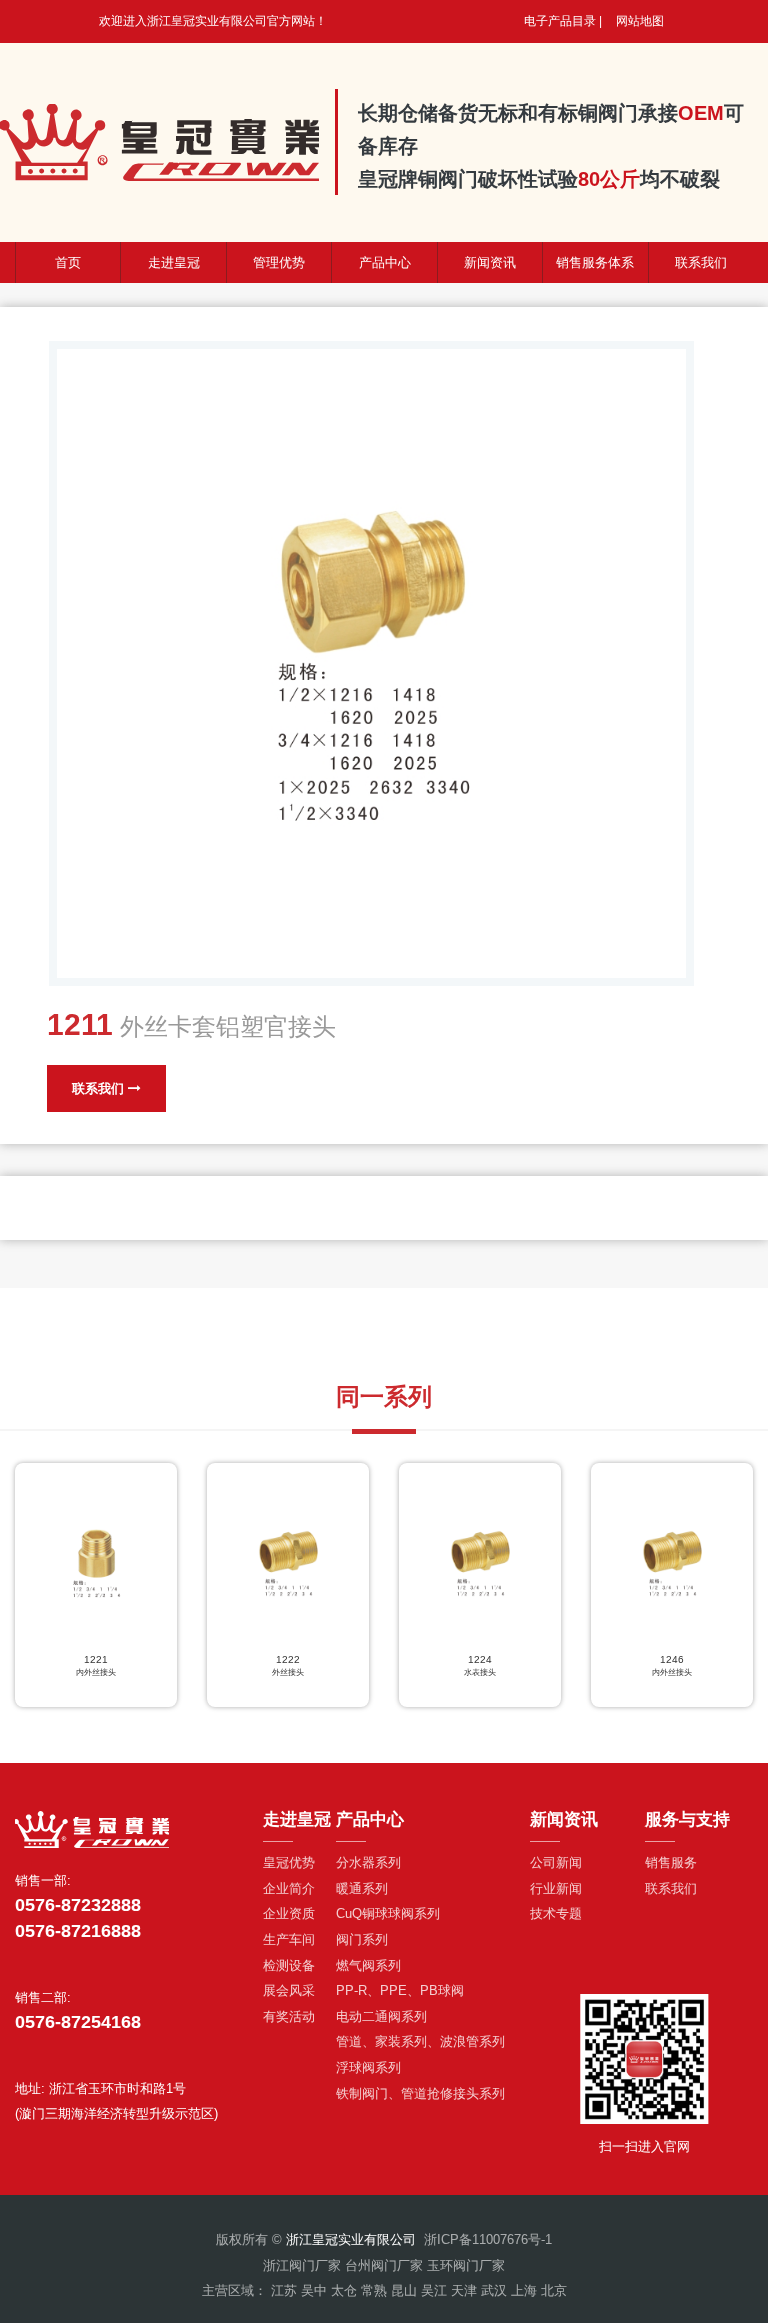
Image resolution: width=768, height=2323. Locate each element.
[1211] (371, 663)
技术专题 (556, 1913)
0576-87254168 (78, 2022)
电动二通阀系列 (381, 2016)
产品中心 (385, 262)
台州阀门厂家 (384, 2265)
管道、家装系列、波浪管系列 (420, 2041)
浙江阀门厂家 (302, 2265)
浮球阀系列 (368, 2067)
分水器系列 (368, 1862)
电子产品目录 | (563, 21)
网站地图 (640, 21)
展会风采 (289, 1990)
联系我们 (100, 1088)
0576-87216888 (78, 1931)
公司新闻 (556, 1862)
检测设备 (289, 1965)
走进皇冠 (174, 262)
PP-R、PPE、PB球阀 (400, 1990)
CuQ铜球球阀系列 (388, 1913)
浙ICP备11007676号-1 (488, 2239)
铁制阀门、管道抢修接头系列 (420, 2093)
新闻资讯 (490, 262)
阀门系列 (362, 1939)
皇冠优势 (289, 1862)
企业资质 (289, 1913)
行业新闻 (556, 1888)
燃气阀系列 (368, 1965)
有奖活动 (289, 2016)
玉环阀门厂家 (466, 2265)
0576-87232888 (78, 1905)
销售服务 (671, 1862)
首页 (68, 262)
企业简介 (289, 1888)
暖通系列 (362, 1888)
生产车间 (289, 1939)
